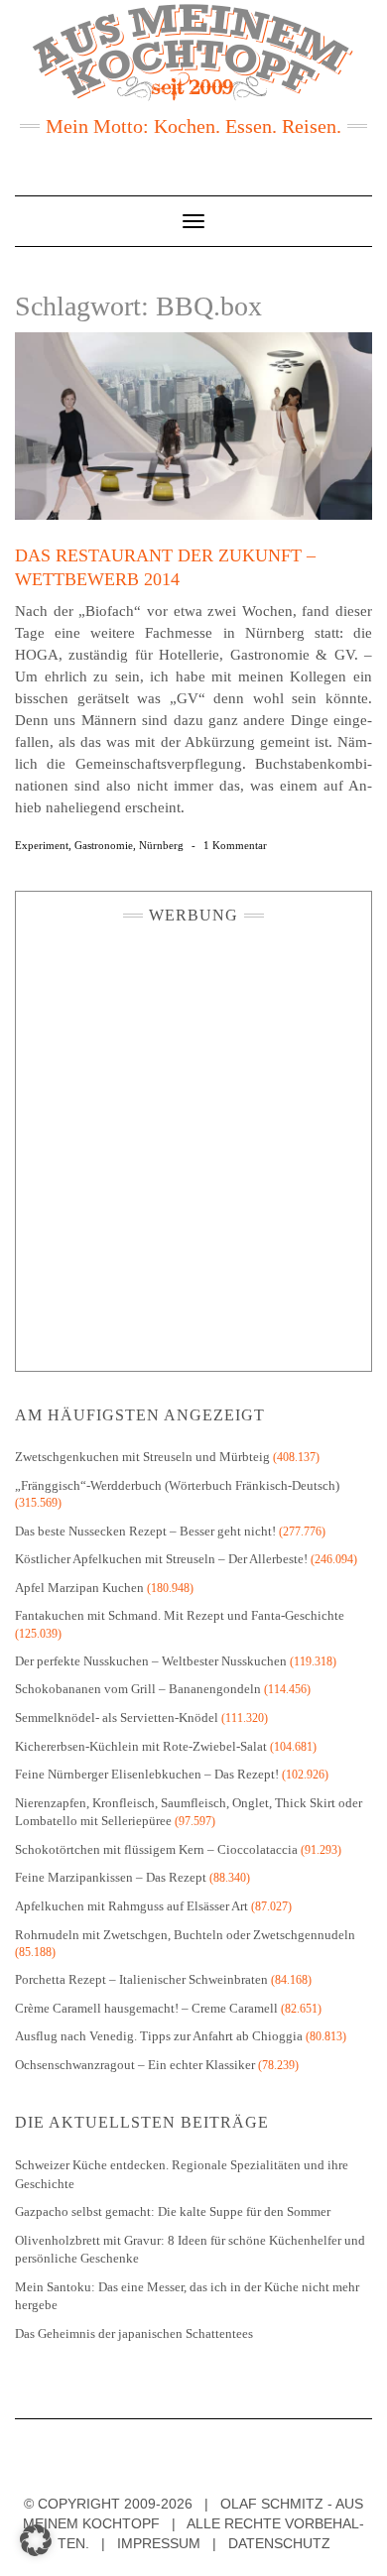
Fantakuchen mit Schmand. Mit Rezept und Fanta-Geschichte (180, 1615)
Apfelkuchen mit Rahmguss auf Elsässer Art (131, 1906)
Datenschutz (279, 2543)
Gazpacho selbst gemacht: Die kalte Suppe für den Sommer (173, 2211)
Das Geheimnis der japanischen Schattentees (134, 2333)
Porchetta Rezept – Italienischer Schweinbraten (141, 1979)
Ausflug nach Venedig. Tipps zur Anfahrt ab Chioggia (159, 2036)
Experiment (42, 845)
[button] (36, 2540)
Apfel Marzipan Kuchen (79, 1588)
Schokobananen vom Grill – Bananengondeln (138, 1689)
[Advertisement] (193, 1143)
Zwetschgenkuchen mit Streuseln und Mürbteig (142, 1457)
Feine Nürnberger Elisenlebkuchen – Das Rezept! (147, 1774)
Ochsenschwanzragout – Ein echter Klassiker (135, 2065)
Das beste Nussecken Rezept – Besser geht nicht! (145, 1531)
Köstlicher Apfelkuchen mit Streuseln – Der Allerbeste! (161, 1559)
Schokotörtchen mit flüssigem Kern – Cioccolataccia (156, 1849)
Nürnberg (161, 845)
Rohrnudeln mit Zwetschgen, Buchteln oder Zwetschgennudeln (185, 1935)
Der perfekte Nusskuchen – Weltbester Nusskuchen (151, 1661)
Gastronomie (104, 845)
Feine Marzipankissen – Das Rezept (111, 1877)
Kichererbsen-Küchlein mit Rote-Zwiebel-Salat (141, 1746)
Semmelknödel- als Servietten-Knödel (117, 1717)
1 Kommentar (235, 845)
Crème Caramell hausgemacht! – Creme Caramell (146, 2008)
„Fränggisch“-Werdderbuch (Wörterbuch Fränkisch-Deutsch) (177, 1485)
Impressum (159, 2543)
